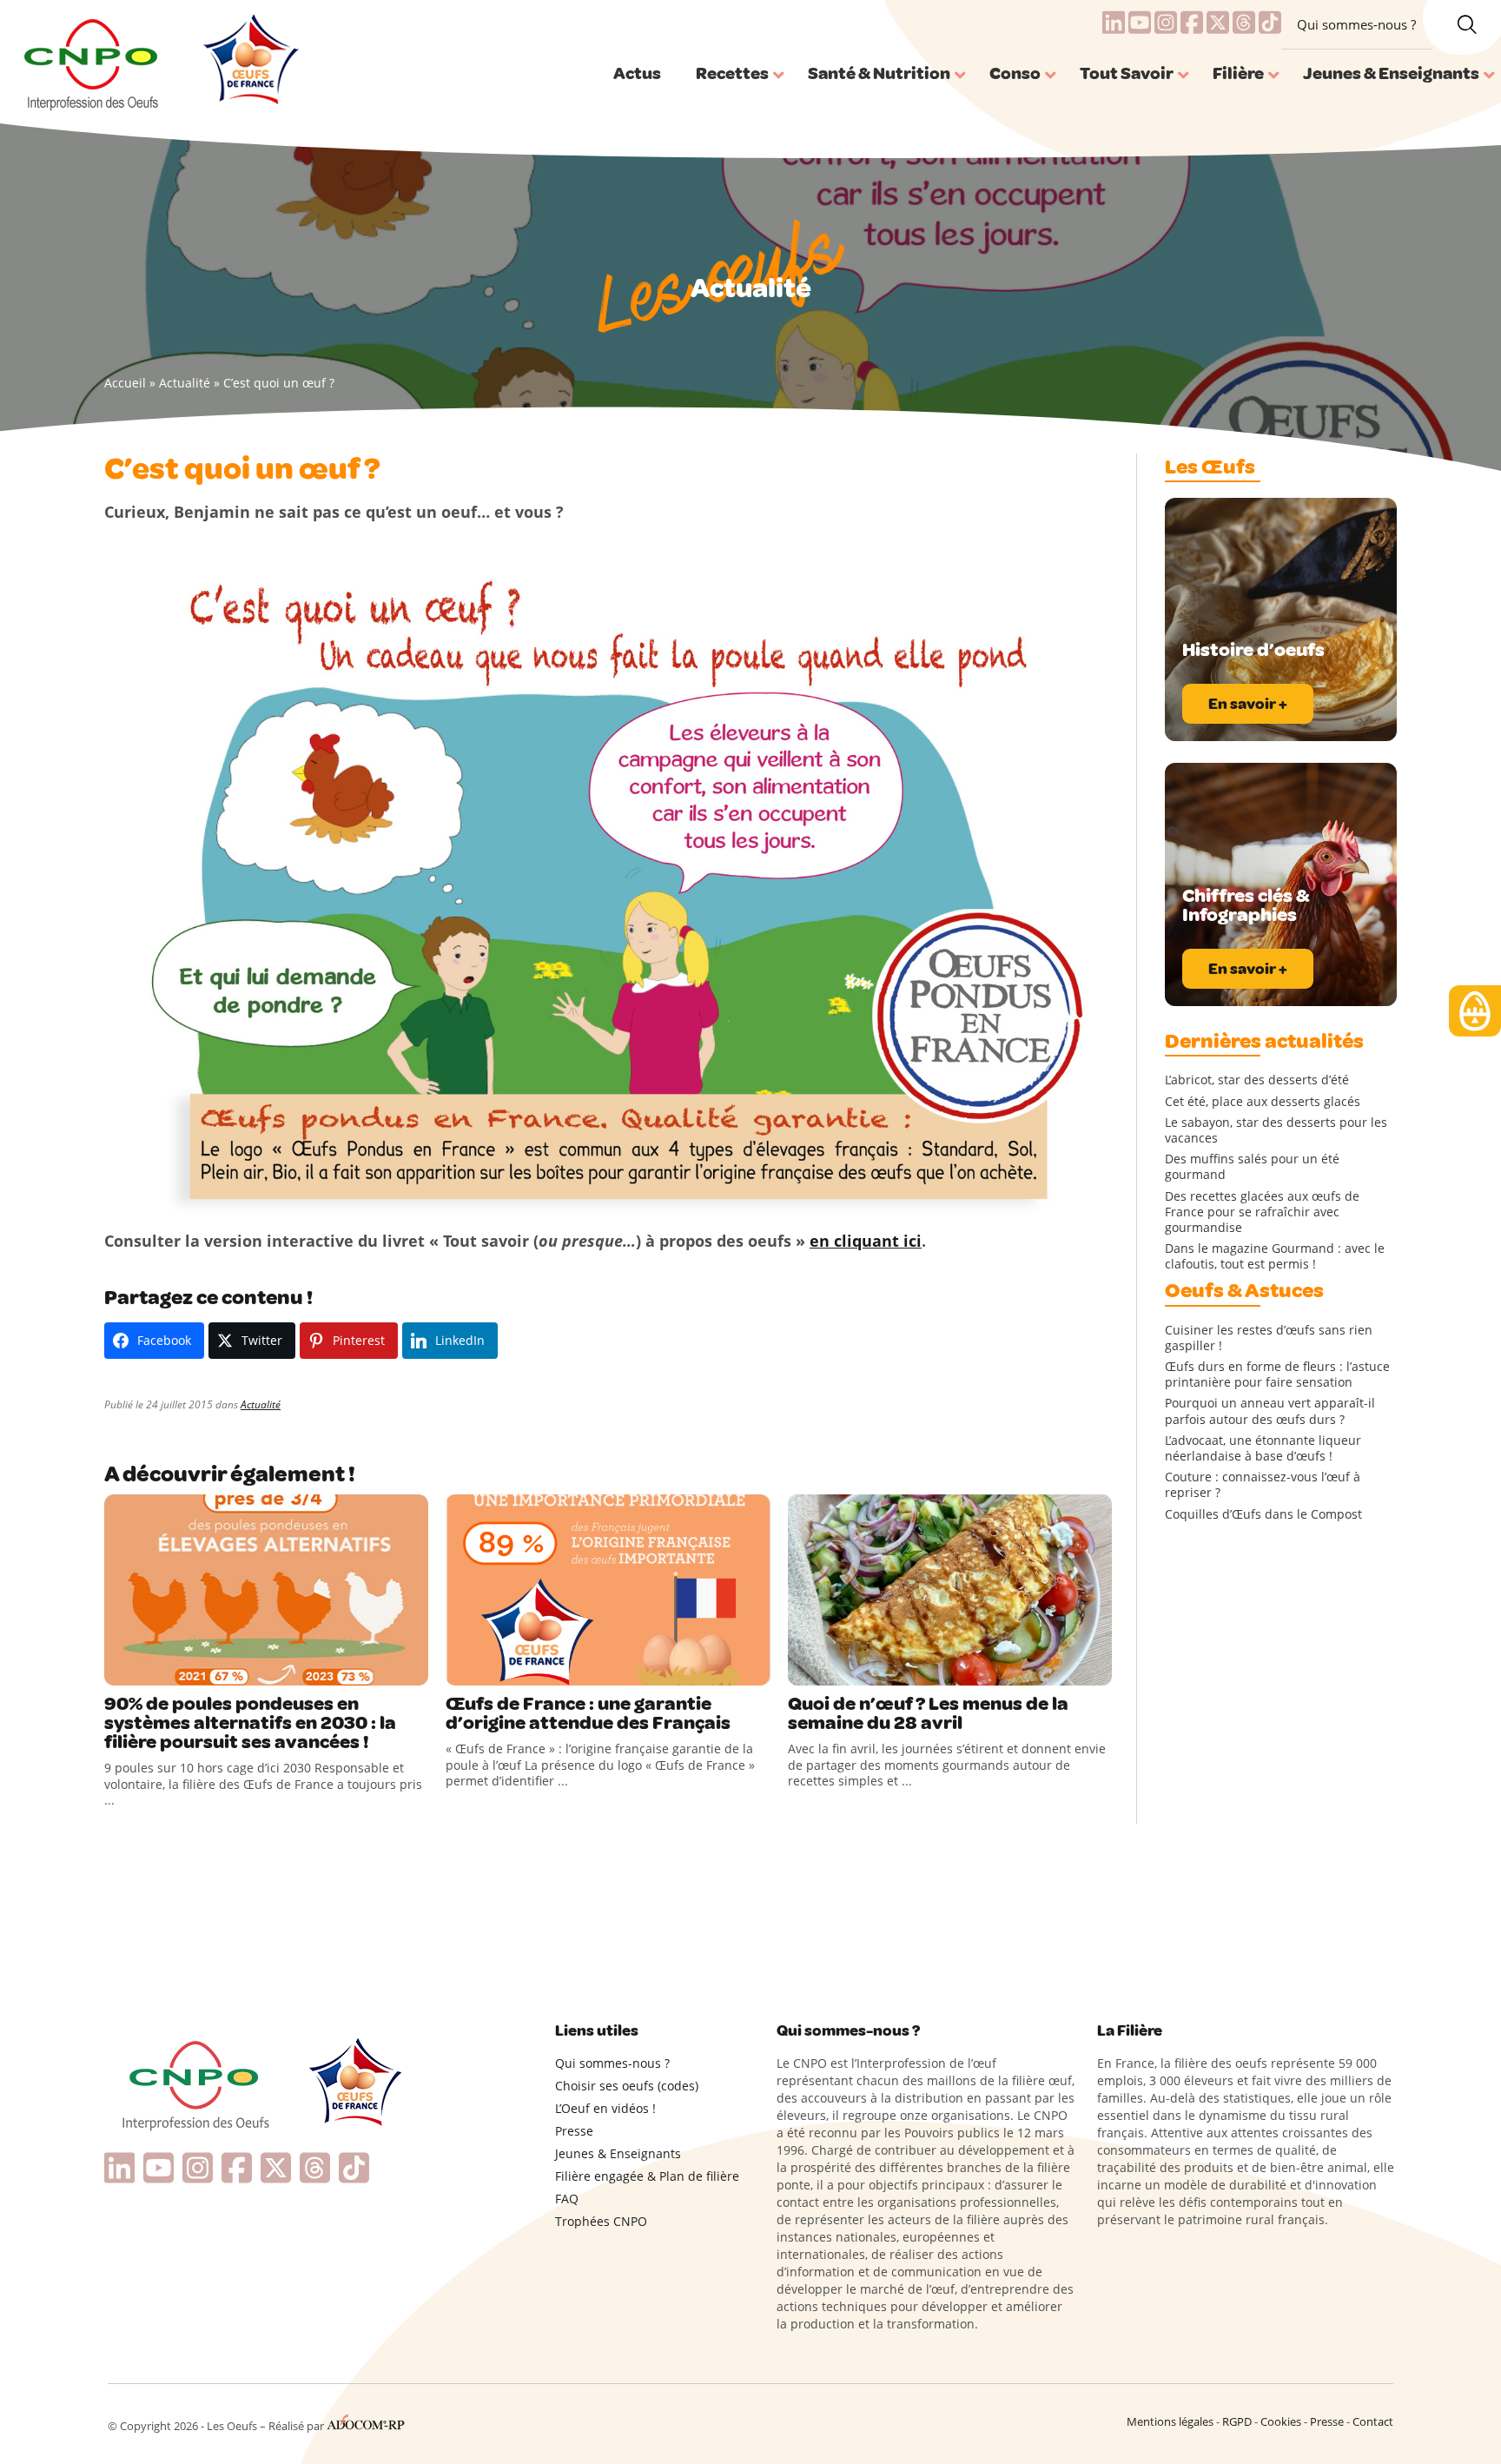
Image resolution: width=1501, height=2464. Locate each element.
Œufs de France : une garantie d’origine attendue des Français (588, 1713)
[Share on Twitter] (155, 1668)
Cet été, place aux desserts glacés (1263, 1102)
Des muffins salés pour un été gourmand (1252, 1167)
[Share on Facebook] (120, 1668)
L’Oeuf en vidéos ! (605, 2108)
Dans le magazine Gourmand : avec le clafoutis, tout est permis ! (1275, 1256)
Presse (574, 2131)
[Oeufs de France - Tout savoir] (249, 62)
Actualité (185, 383)
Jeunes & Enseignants (618, 2153)
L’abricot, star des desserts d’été (1257, 1080)
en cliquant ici (866, 1241)
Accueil (125, 383)
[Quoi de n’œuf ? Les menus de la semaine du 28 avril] (950, 1590)
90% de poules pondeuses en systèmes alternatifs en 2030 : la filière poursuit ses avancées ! (250, 1723)
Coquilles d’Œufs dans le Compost (1263, 1514)
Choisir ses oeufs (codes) (627, 2086)
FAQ (567, 2199)
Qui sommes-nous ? (1356, 24)
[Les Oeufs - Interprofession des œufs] (93, 62)
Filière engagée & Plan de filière (647, 2176)
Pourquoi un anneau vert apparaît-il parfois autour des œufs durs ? (1270, 1411)
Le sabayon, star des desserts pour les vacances (1276, 1130)
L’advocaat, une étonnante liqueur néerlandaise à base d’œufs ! (1263, 1448)
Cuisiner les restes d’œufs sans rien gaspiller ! (1269, 1338)
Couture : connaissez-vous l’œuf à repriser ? (1263, 1485)
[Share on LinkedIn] (191, 1668)
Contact (1373, 2421)
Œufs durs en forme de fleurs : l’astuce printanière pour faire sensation (1277, 1374)
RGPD (1237, 2421)
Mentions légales (1170, 2421)
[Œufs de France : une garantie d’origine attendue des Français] (608, 1590)
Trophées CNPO (601, 2221)
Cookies (1281, 2421)
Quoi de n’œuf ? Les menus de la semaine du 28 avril (928, 1713)
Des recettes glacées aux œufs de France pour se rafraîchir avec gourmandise (1262, 1212)
